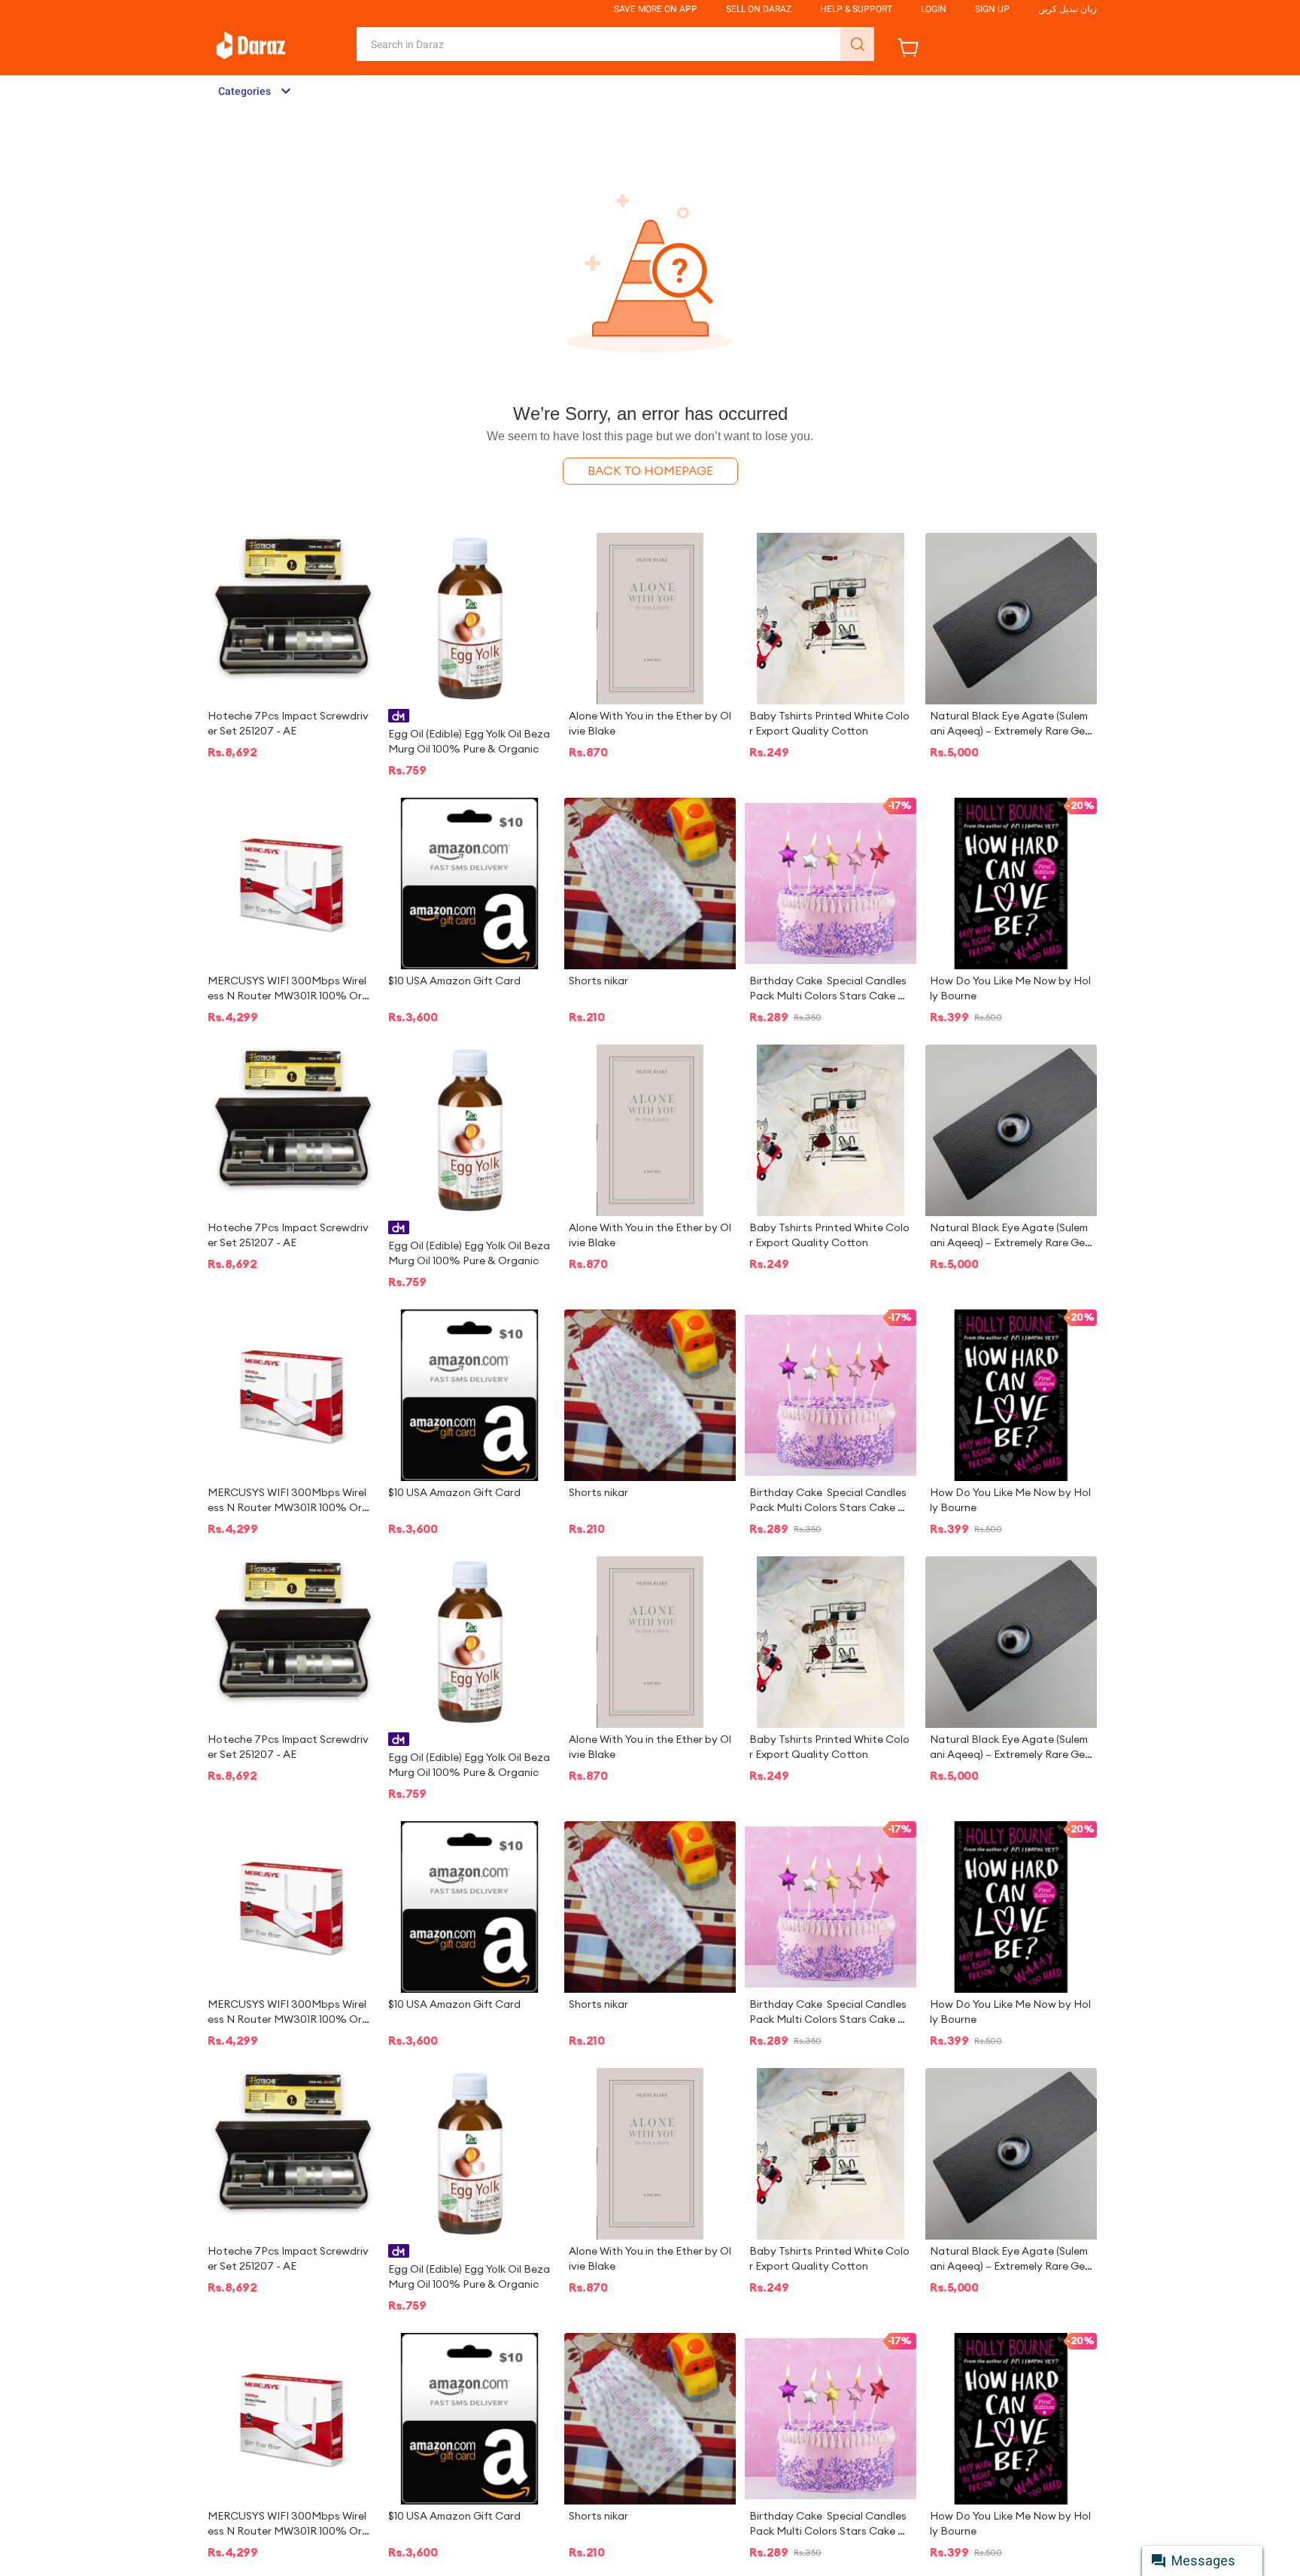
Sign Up (992, 9)
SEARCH (857, 44)
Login (934, 9)
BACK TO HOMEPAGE (650, 471)
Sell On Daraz (759, 9)
